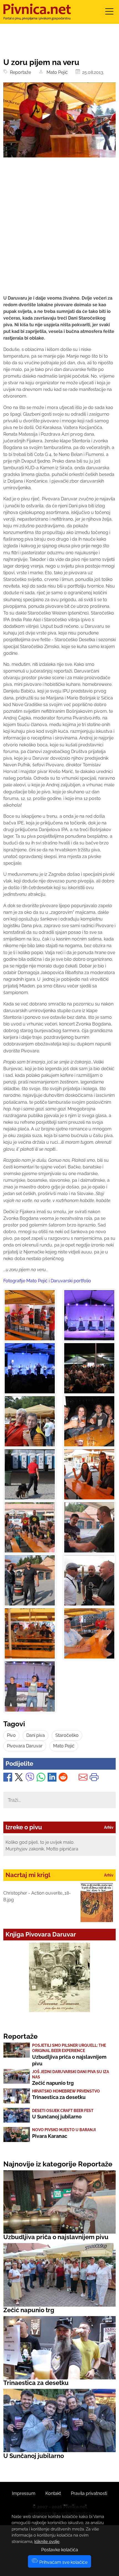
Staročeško (67, 1735)
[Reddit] (63, 1778)
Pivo (11, 1735)
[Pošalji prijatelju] (83, 1778)
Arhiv (109, 1827)
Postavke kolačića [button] (60, 2550)
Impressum (24, 2493)
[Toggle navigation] (109, 13)
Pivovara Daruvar (25, 1746)
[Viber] (30, 1778)
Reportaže (19, 72)
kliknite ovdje (47, 2542)
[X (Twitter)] (19, 1778)
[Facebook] (8, 1778)
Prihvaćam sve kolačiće (63, 2562)
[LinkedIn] (52, 1778)
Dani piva (36, 1735)
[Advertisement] (59, 231)
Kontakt (53, 2493)
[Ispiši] (94, 1778)
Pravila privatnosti (89, 2493)
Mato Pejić (56, 72)
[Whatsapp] (41, 1778)
